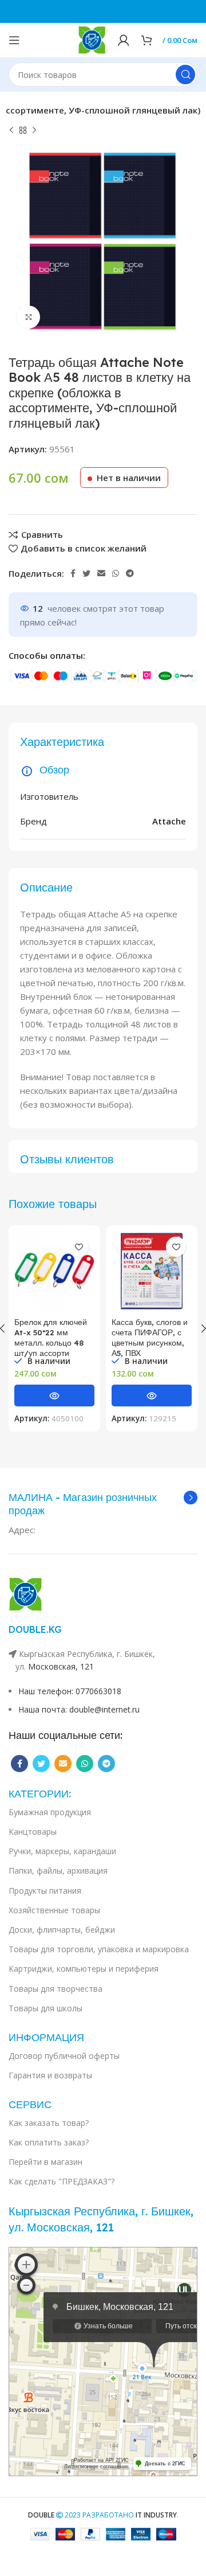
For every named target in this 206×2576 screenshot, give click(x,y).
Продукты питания (45, 1891)
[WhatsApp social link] (116, 573)
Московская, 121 (61, 1666)
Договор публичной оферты (64, 2056)
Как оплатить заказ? (49, 2142)
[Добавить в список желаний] (79, 1247)
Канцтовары (33, 1832)
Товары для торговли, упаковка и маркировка (99, 1949)
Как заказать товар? (49, 2123)
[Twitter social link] (86, 573)
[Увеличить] (29, 317)
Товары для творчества (56, 1989)
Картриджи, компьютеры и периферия (84, 1969)
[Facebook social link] (73, 573)
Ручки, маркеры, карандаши (62, 1851)
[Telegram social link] (130, 573)
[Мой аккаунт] (124, 40)
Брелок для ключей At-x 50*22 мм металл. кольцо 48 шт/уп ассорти (51, 1337)
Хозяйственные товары (54, 1910)
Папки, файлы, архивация (58, 1871)
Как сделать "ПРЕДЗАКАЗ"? (62, 2181)
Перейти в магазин (45, 2162)
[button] (54, 1396)
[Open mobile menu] (14, 40)
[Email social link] (101, 573)
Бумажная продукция (50, 1812)
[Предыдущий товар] (11, 131)
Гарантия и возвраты (50, 2075)
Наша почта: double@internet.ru (79, 1709)
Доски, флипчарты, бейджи (62, 1930)
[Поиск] (185, 75)
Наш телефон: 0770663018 (70, 1691)
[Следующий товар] (34, 131)
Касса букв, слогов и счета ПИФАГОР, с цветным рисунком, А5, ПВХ (150, 1337)
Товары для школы (45, 2008)
